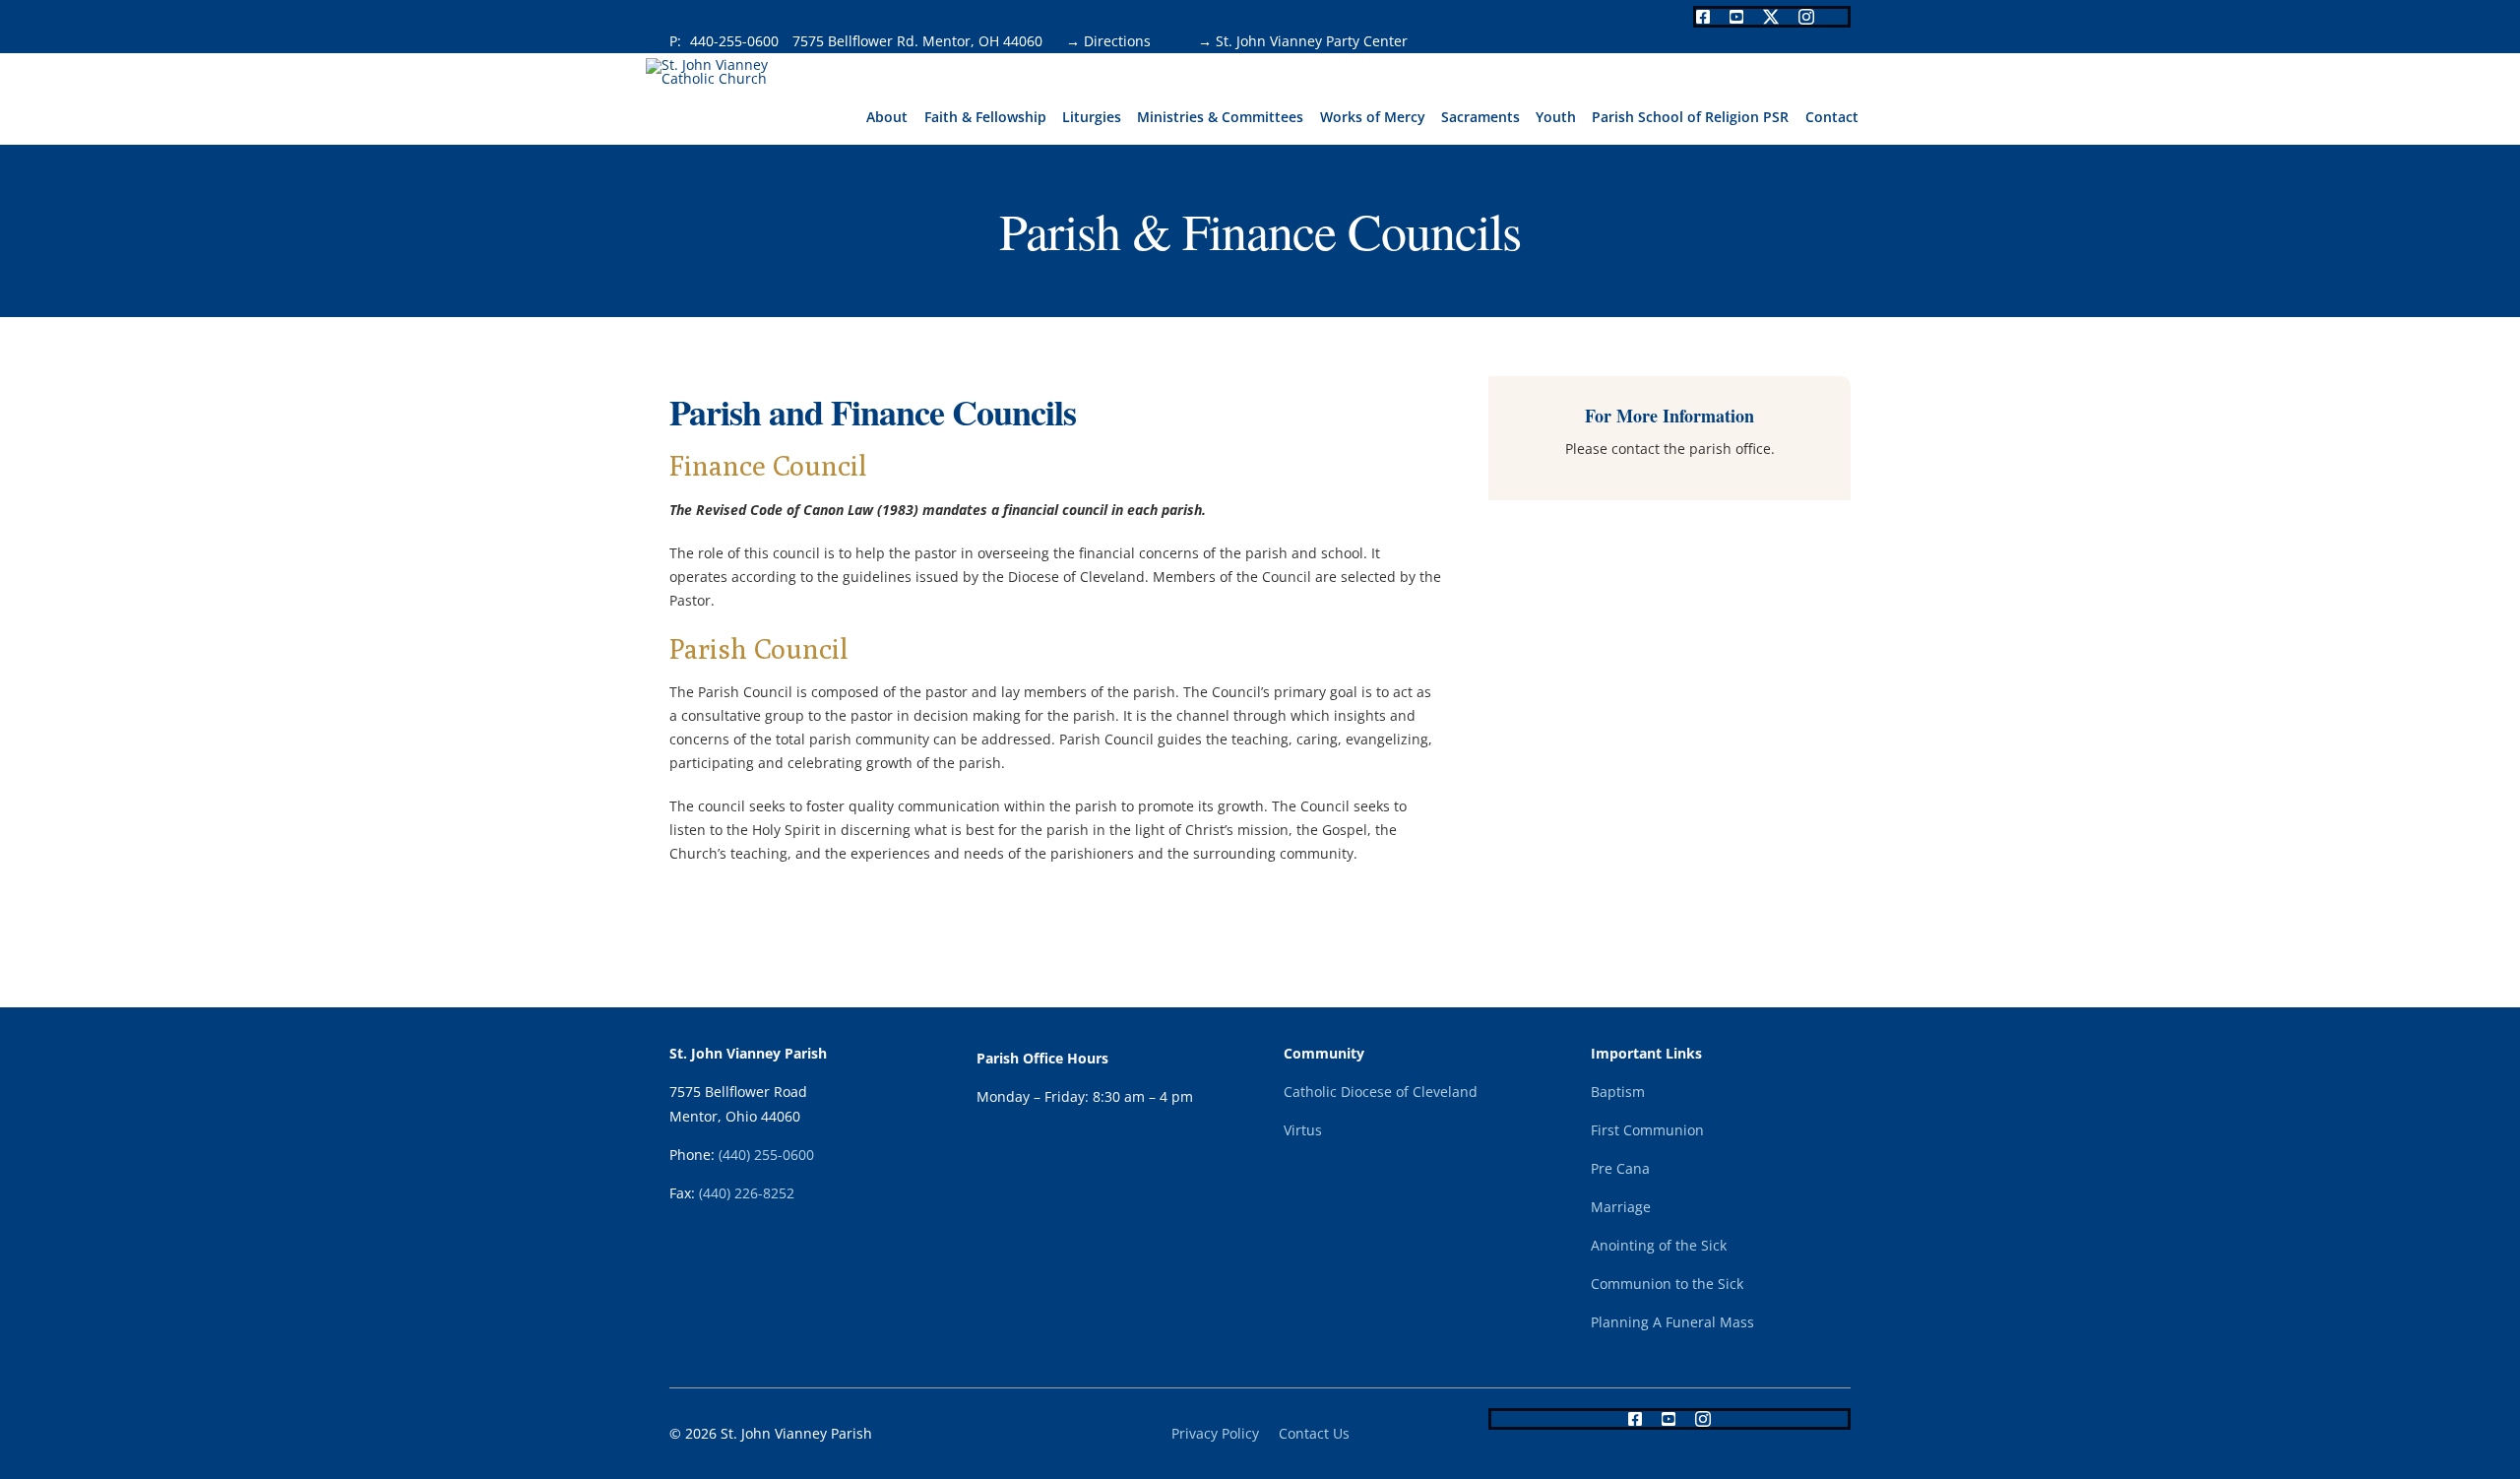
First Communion (1647, 1130)
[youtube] (1736, 17)
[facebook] (1703, 17)
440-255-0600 (736, 41)
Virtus (1303, 1130)
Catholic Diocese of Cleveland (1381, 1092)
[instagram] (1806, 17)
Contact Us (1314, 1433)
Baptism (1618, 1092)
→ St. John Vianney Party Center (1289, 41)
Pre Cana (1620, 1168)
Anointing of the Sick (1659, 1245)
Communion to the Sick (1667, 1284)
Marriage (1621, 1207)
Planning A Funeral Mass (1672, 1322)
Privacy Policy (1215, 1433)
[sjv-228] (727, 64)
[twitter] (1771, 17)
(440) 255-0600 (766, 1155)
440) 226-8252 (749, 1193)
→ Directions (1108, 41)
